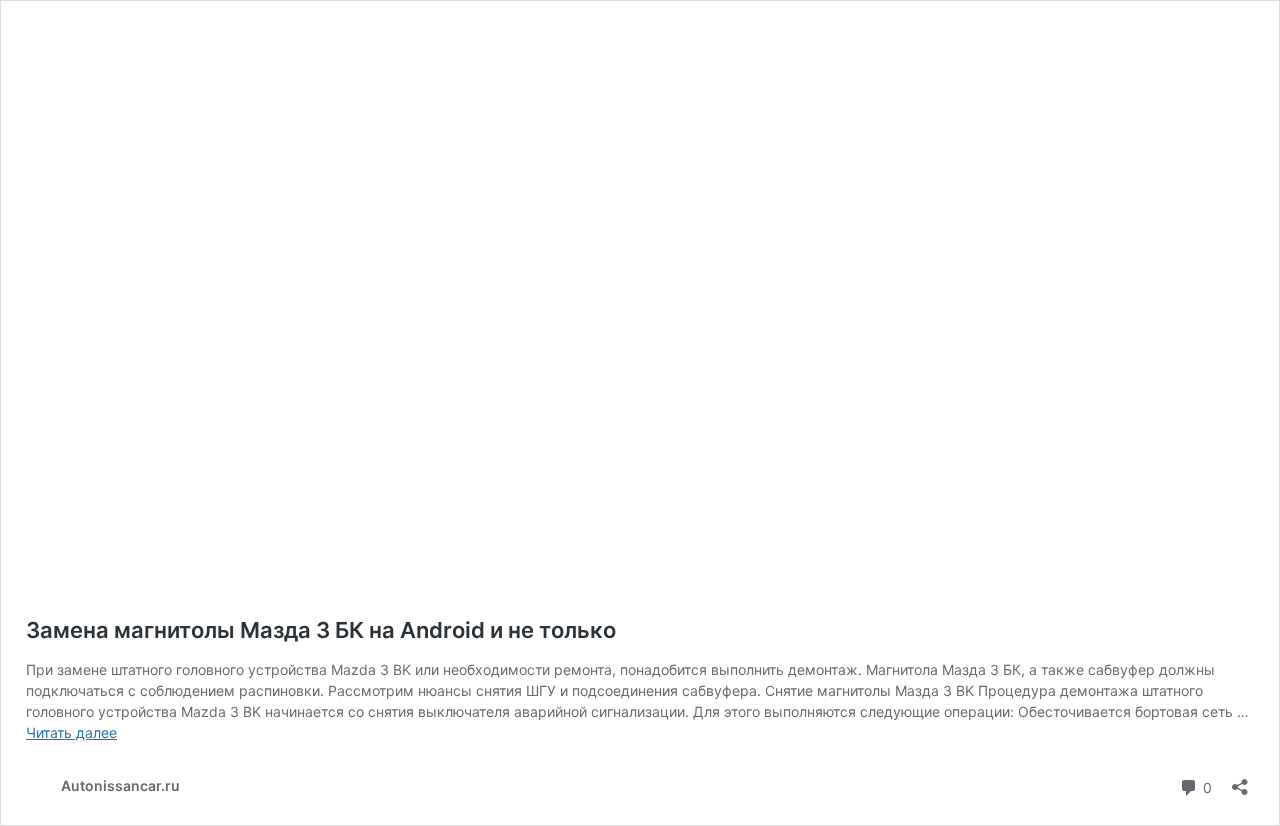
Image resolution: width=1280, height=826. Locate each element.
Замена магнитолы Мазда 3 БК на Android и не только (321, 630)
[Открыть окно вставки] (1240, 780)
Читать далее (71, 732)
